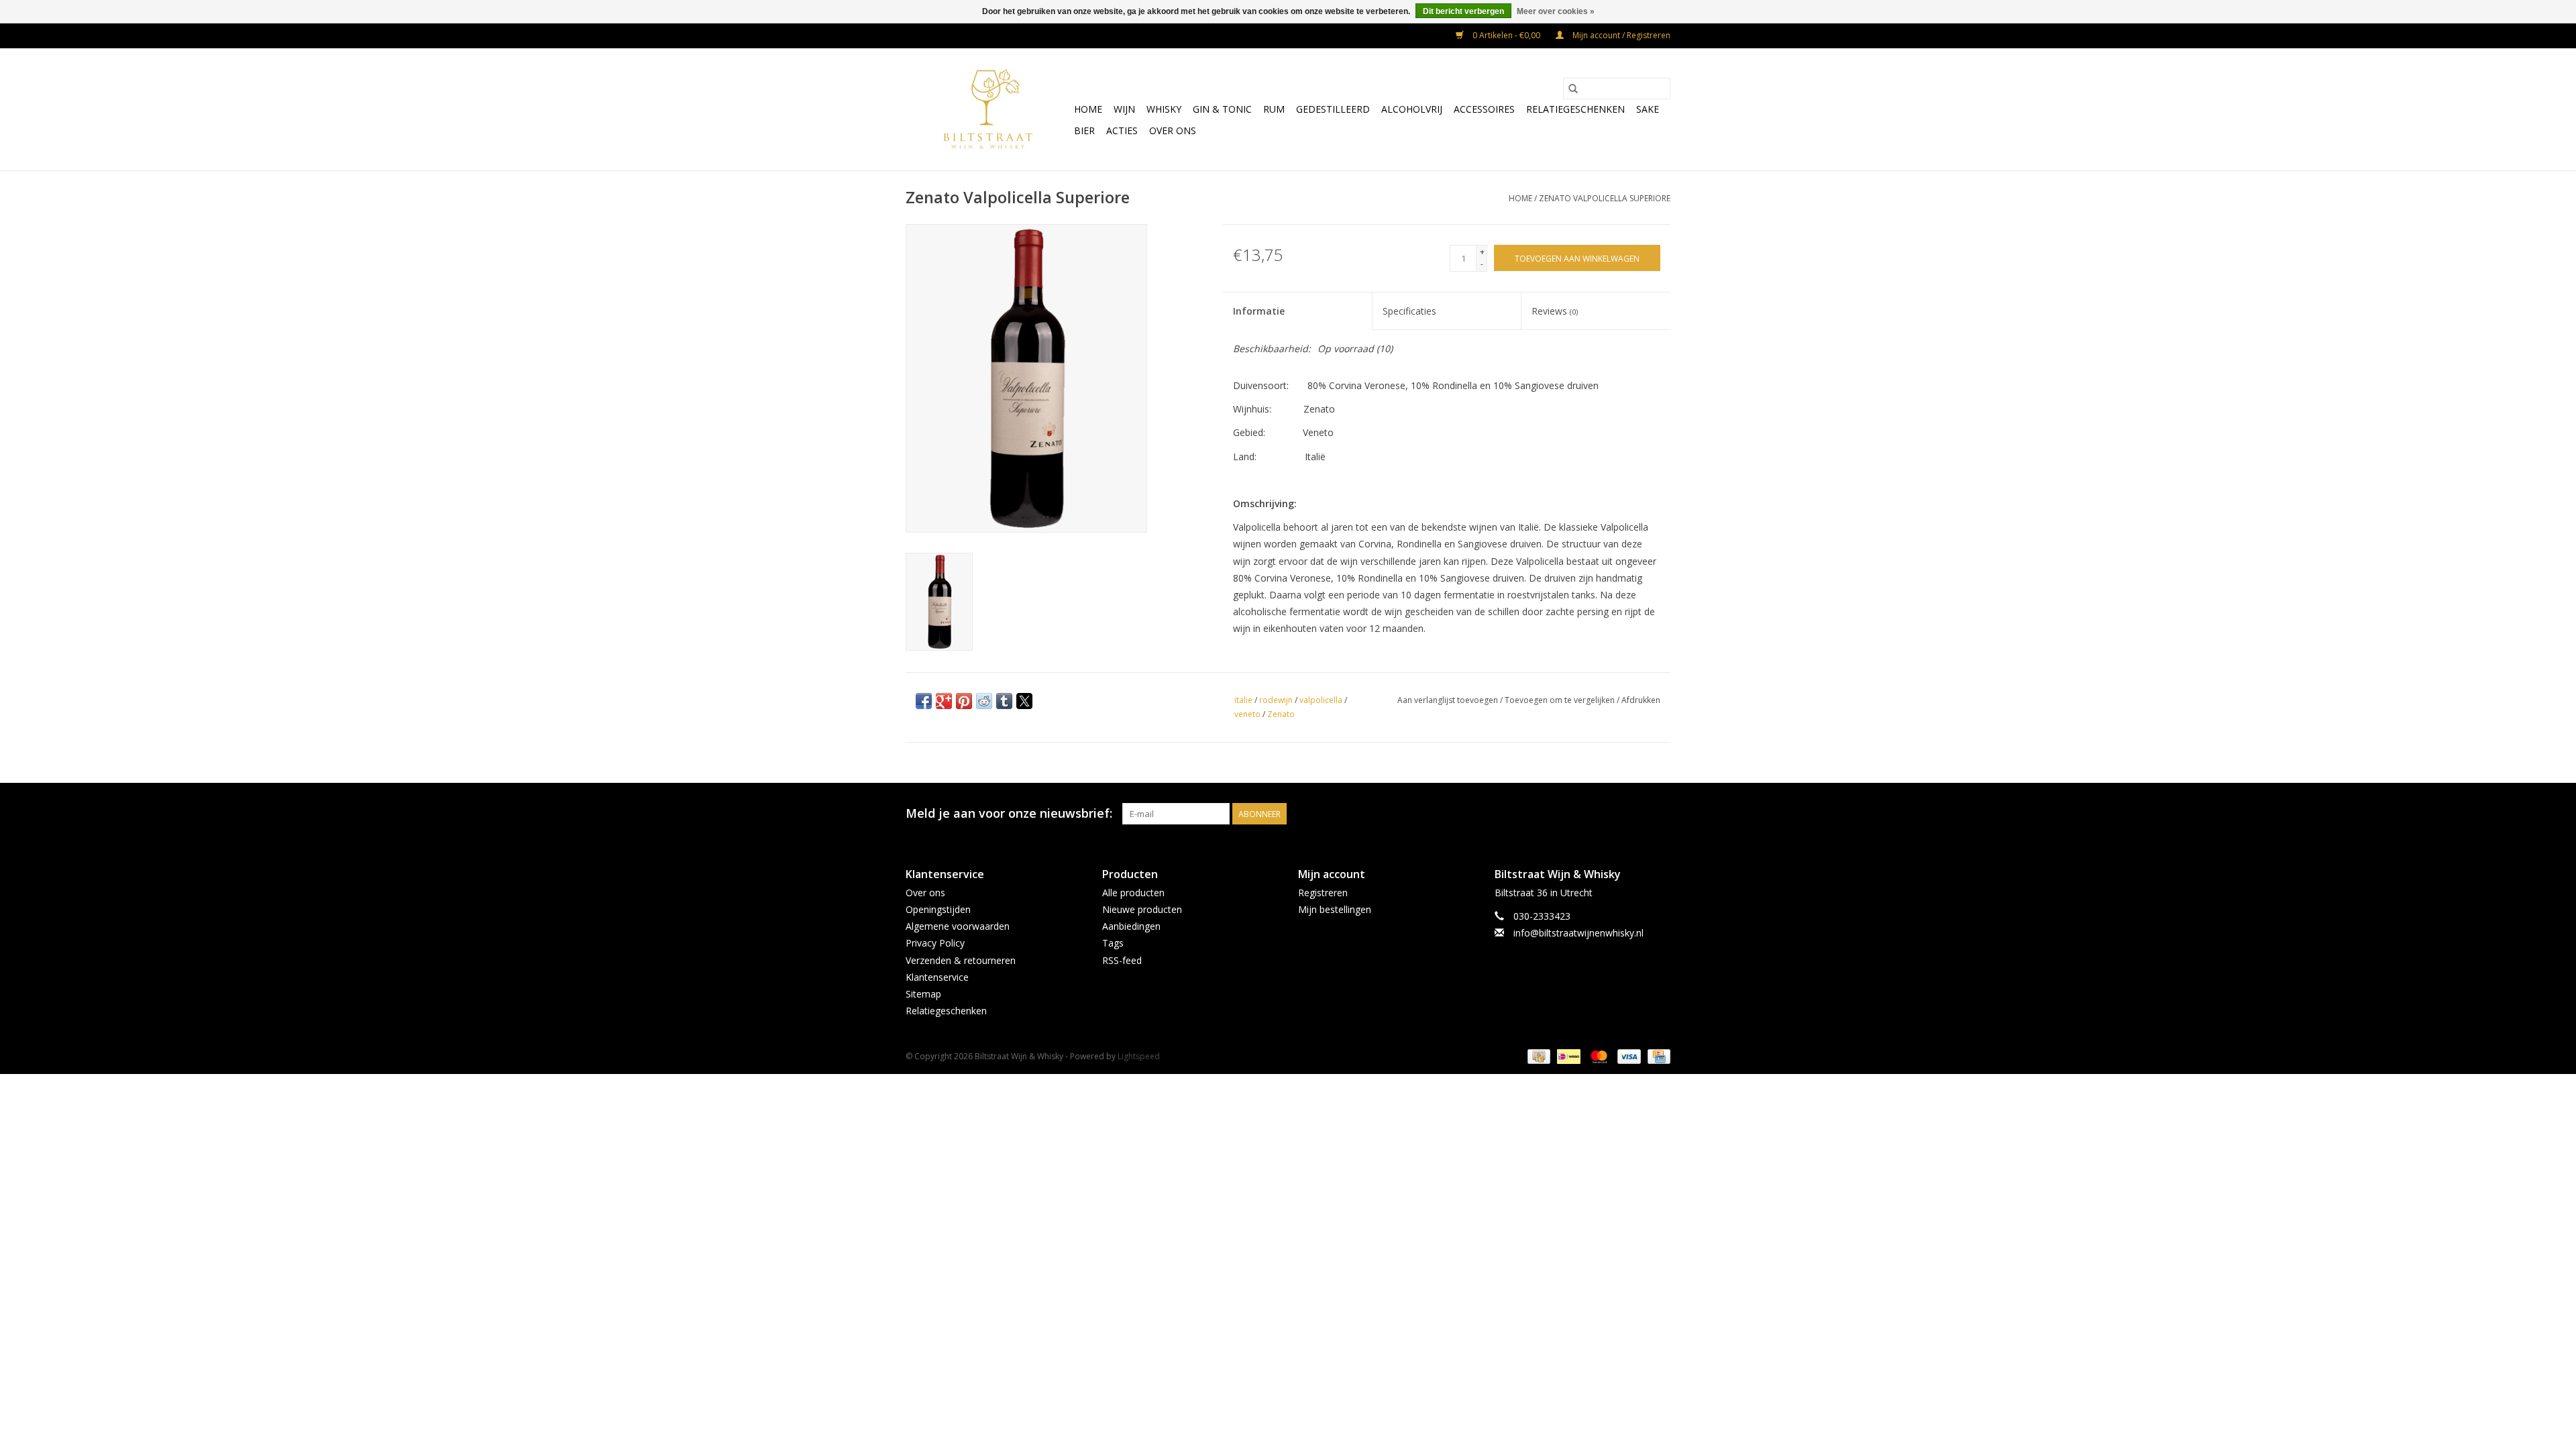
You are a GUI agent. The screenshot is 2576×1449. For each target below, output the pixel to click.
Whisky (1164, 109)
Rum (1274, 109)
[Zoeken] (1573, 89)
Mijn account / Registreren (1620, 35)
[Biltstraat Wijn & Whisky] (988, 109)
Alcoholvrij (1412, 109)
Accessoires (1484, 109)
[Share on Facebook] (924, 701)
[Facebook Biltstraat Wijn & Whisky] (1635, 814)
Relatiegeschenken (1575, 109)
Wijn (1124, 109)
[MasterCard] (1598, 1056)
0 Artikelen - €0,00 (1506, 35)
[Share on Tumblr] (1004, 701)
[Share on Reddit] (984, 701)
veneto (1247, 714)
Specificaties (1409, 311)
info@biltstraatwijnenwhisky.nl (1578, 933)
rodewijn (1276, 700)
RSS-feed (1122, 960)
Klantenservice (937, 977)
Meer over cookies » (1556, 11)
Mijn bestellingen (1335, 909)
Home (1088, 109)
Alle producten (1133, 893)
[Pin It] (964, 701)
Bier (1084, 130)
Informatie (1259, 311)
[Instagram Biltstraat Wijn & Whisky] (1660, 814)
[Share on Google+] (944, 701)
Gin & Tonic (1222, 109)
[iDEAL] (1567, 1056)
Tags (1113, 943)
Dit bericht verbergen (1463, 11)
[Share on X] (1024, 701)
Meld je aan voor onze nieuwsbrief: (1009, 813)
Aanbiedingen (1131, 926)
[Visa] (1628, 1056)
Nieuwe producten (1142, 909)
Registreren (1323, 893)
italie (1243, 700)
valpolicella (1321, 700)
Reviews (1555, 311)
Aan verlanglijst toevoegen (1449, 700)
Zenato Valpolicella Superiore (1605, 198)
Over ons (1173, 130)
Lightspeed (1139, 1056)
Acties (1122, 130)
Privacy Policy (935, 943)
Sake (1648, 109)
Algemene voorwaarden (958, 926)
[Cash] (1538, 1056)
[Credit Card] (1657, 1056)
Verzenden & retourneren (961, 960)
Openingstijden (938, 909)
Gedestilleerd (1333, 109)
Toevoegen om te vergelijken (1561, 700)
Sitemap (923, 994)
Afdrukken (1641, 700)
